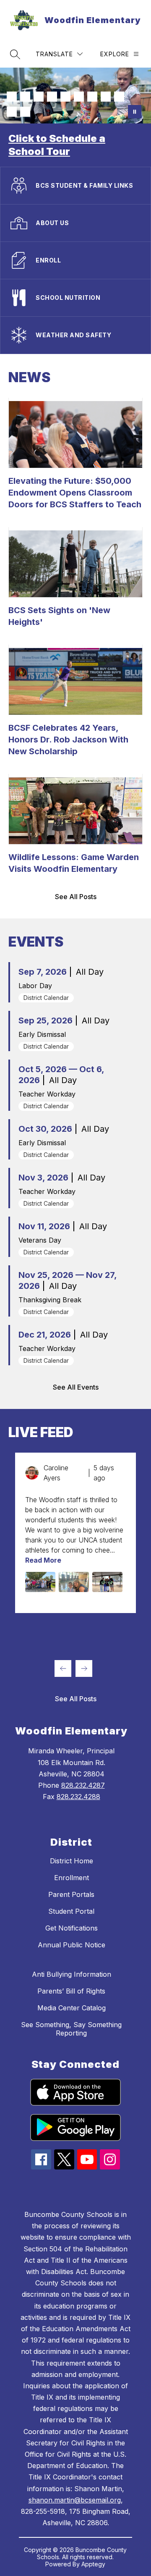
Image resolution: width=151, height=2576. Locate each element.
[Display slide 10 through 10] (134, 1632)
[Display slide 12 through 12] (27, 1645)
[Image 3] (39, 97)
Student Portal (71, 1911)
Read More (43, 1560)
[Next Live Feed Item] (84, 1668)
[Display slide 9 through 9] (121, 1632)
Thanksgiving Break (50, 1300)
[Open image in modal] (40, 1582)
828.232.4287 (83, 1785)
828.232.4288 (78, 1797)
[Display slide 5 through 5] (67, 1632)
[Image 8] (106, 97)
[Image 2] (25, 97)
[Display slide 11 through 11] (13, 1645)
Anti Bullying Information (72, 1974)
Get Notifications (72, 1928)
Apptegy (93, 2564)
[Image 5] (65, 97)
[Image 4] (52, 97)
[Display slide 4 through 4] (54, 1632)
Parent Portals (71, 1894)
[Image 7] (92, 97)
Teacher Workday (47, 1094)
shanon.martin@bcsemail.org (75, 2500)
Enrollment (72, 1878)
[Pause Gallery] (135, 112)
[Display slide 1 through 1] (13, 1632)
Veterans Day (40, 1240)
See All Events (76, 1387)
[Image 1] (12, 97)
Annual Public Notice (72, 1945)
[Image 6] (79, 97)
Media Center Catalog (72, 2008)
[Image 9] (119, 97)
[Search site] (15, 54)
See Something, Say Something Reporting (71, 2029)
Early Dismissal (42, 1034)
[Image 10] (12, 112)
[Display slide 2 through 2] (27, 1632)
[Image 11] (25, 112)
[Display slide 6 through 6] (81, 1632)
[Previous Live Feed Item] (63, 1668)
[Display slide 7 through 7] (94, 1632)
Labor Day (35, 986)
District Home (72, 1861)
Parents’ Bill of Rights (71, 1991)
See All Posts (76, 897)
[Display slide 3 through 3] (40, 1632)
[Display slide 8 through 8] (107, 1632)
